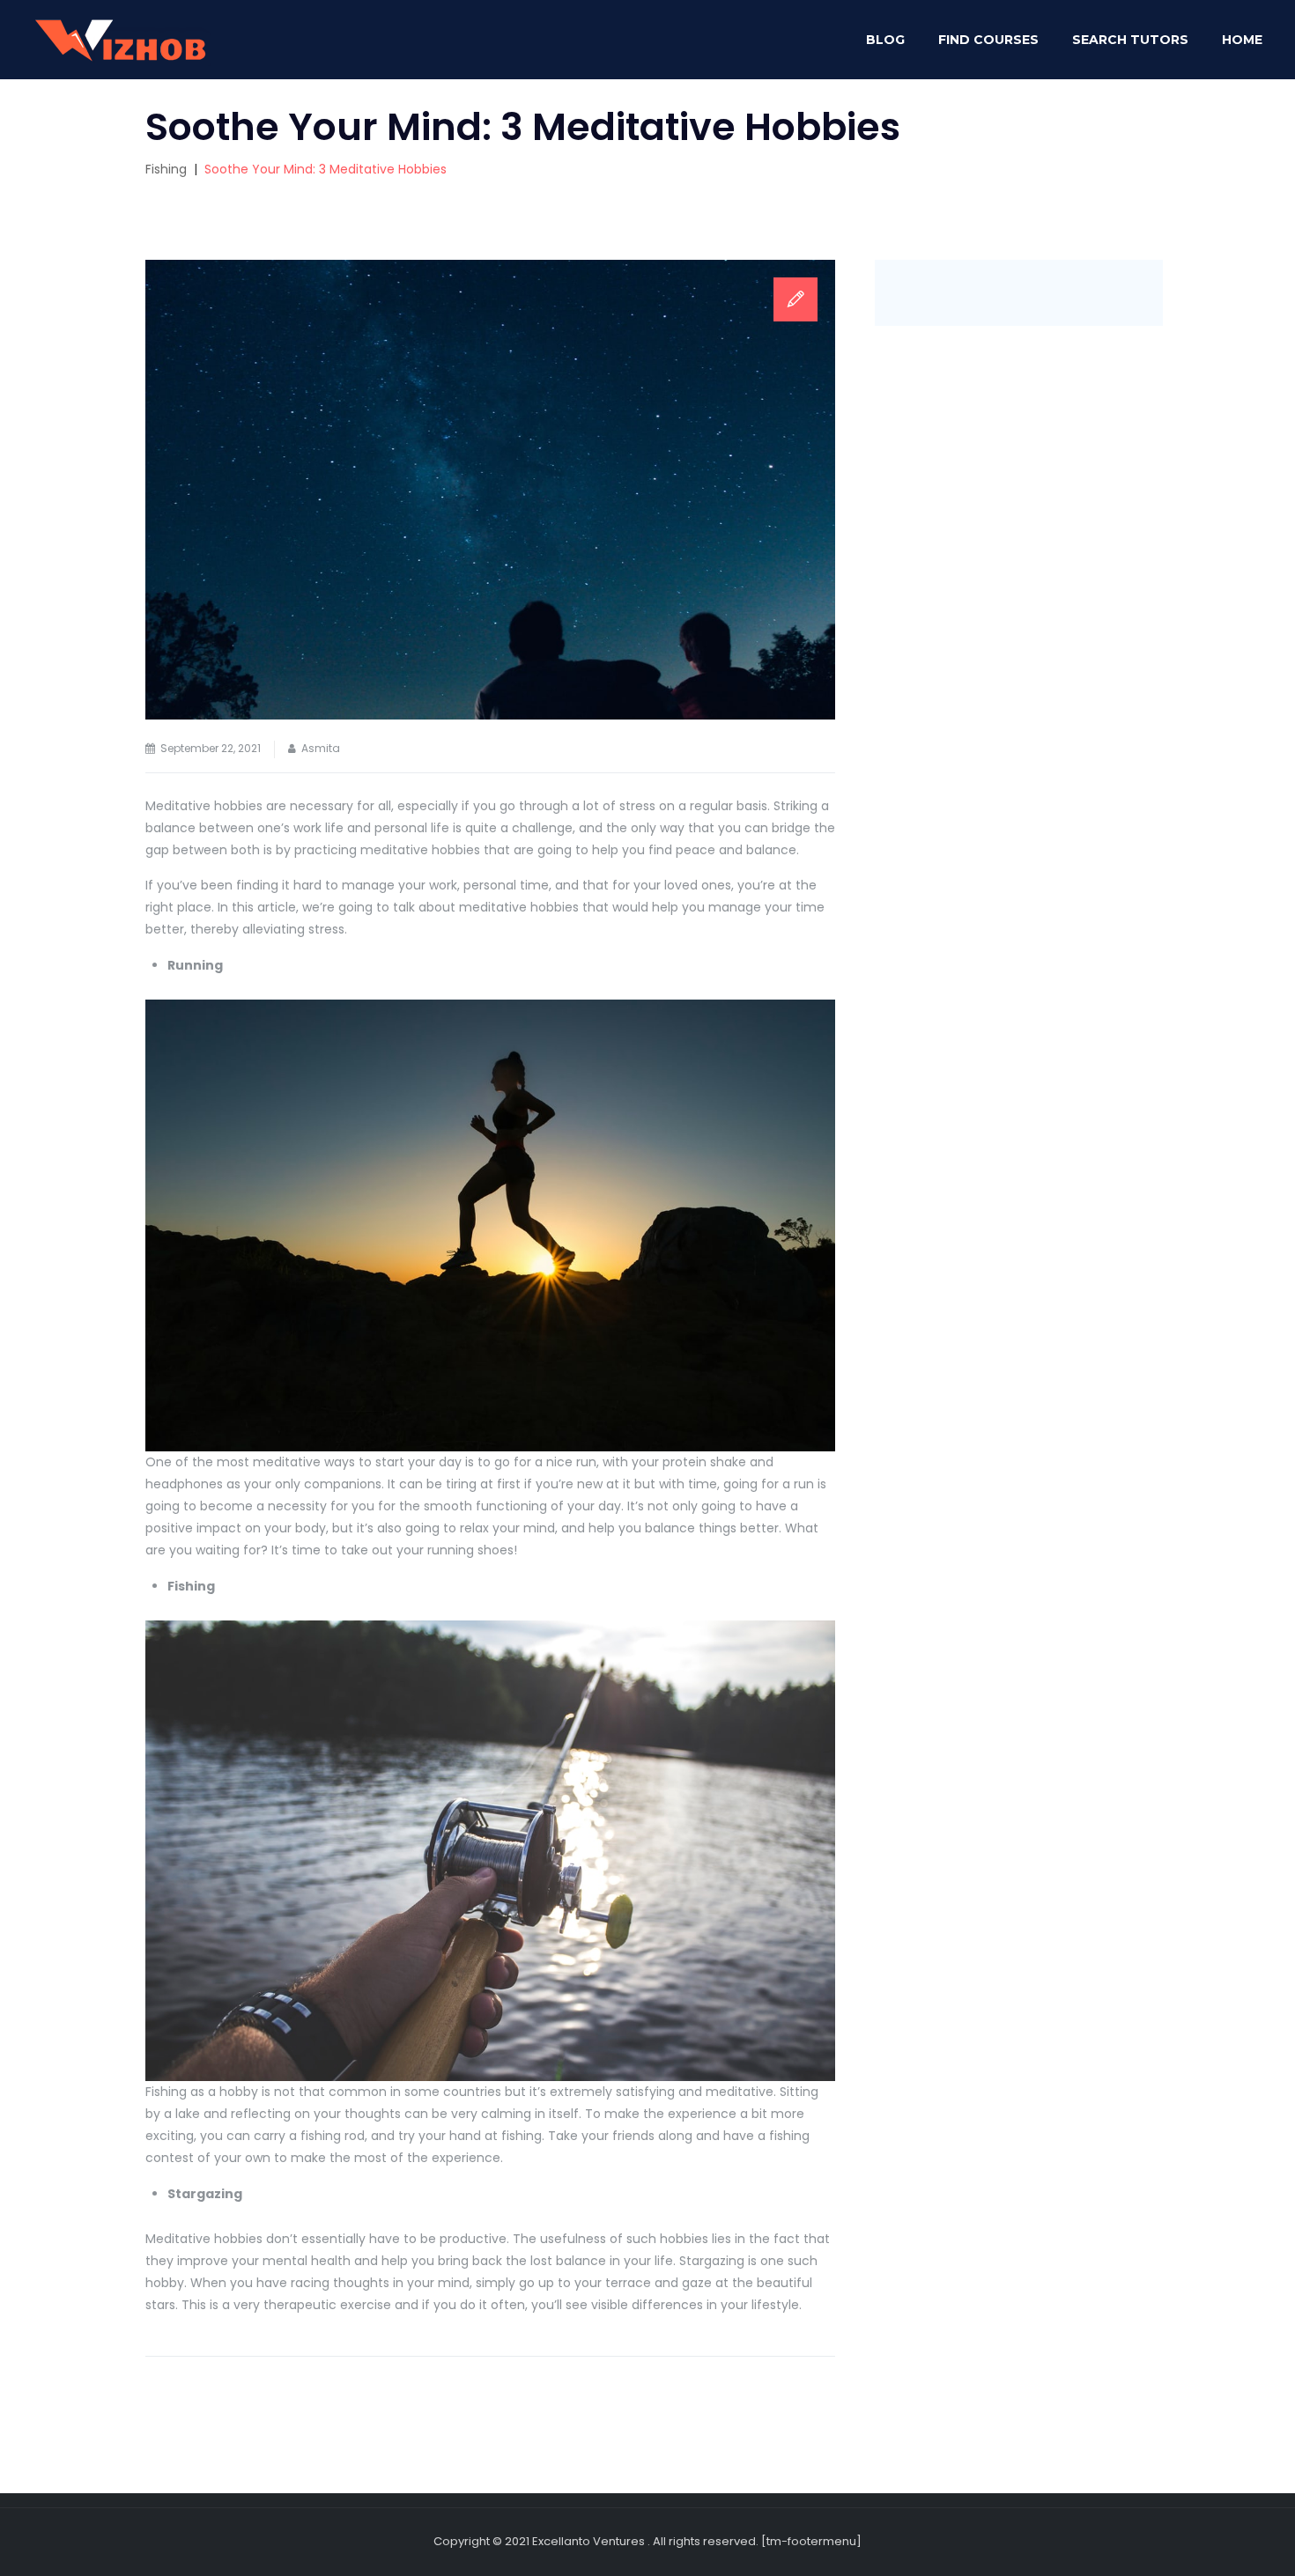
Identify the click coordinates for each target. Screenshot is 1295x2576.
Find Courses (988, 40)
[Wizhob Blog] (119, 40)
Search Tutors (1130, 40)
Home (1242, 40)
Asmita (321, 748)
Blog (885, 40)
